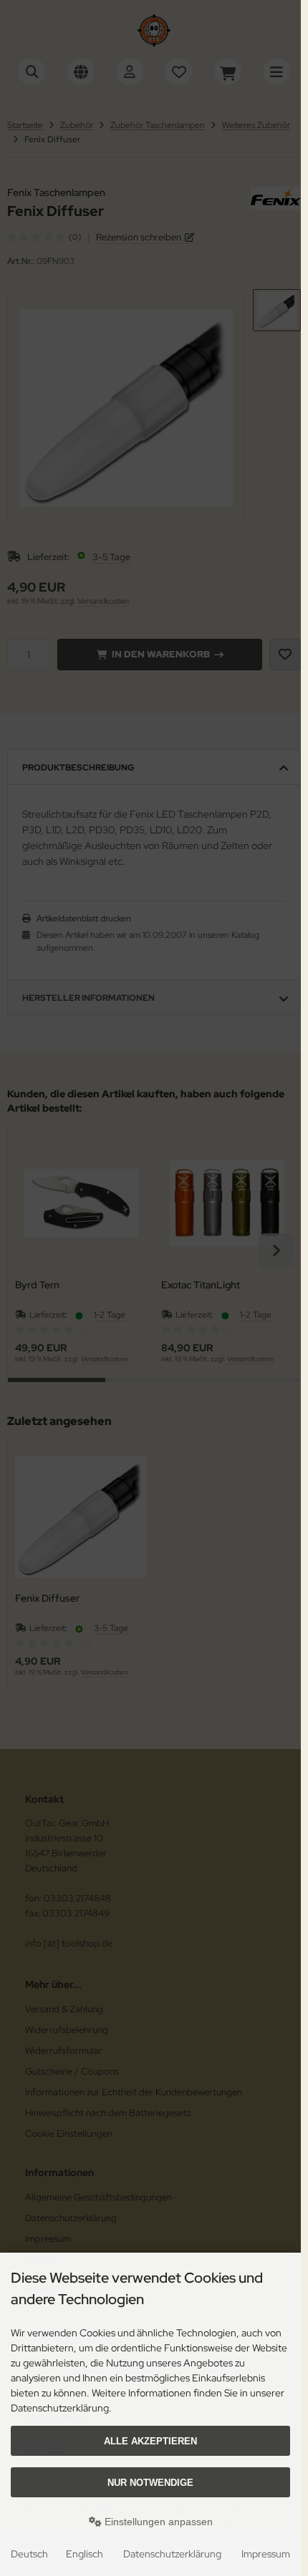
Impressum (266, 2554)
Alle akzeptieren (150, 2441)
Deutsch (29, 2554)
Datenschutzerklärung (172, 2554)
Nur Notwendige (150, 2483)
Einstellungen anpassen (157, 2522)
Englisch (85, 2554)
